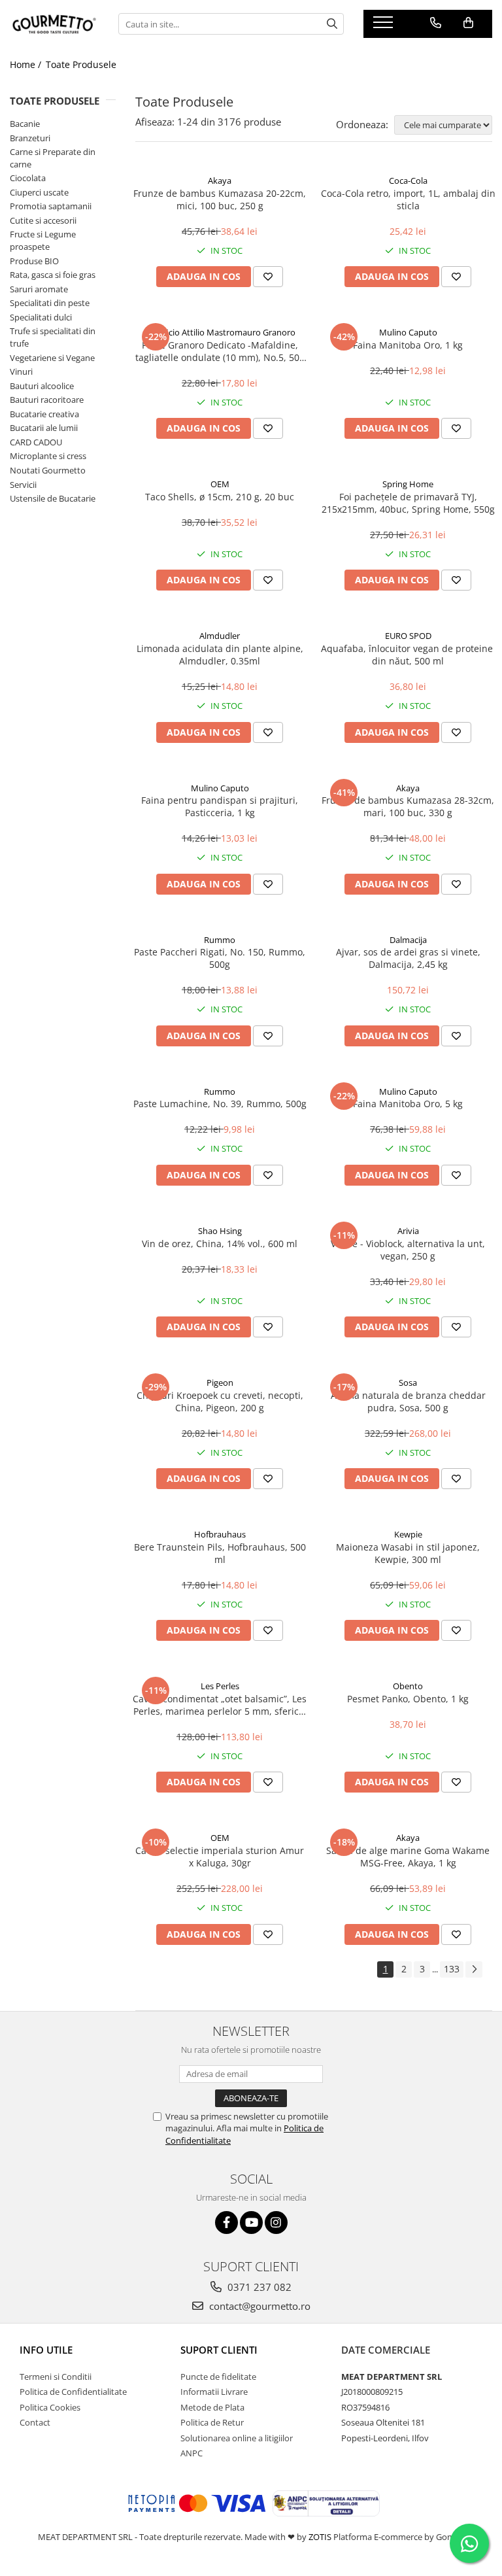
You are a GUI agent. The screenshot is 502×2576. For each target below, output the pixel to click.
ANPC (192, 2453)
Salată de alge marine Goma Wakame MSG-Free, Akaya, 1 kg (408, 1857)
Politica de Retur (212, 2422)
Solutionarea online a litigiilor (237, 2438)
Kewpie (408, 1534)
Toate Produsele (81, 64)
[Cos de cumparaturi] (468, 23)
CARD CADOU (36, 442)
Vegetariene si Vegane (52, 358)
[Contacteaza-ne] (436, 23)
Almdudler (220, 636)
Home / (27, 64)
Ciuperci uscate (39, 192)
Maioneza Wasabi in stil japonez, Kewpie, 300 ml (408, 1553)
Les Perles (220, 1686)
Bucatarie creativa (44, 414)
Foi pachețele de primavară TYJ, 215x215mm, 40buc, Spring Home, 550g (408, 503)
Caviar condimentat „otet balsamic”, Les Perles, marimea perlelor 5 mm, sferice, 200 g (220, 1705)
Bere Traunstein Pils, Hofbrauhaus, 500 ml (220, 1553)
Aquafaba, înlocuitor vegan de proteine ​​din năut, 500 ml (408, 655)
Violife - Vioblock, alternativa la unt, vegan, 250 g (408, 1250)
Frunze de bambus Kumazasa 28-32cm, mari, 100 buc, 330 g (408, 806)
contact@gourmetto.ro (259, 2306)
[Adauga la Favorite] (268, 277)
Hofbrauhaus (220, 1534)
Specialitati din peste (50, 303)
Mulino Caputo (408, 332)
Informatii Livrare (214, 2392)
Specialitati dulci (41, 317)
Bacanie (25, 124)
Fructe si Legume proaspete (43, 240)
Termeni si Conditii (56, 2377)
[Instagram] (276, 2223)
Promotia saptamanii (51, 206)
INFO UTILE (46, 2350)
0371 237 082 (258, 2287)
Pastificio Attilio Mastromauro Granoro (220, 332)
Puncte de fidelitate (218, 2377)
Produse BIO (34, 261)
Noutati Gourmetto (48, 470)
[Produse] (385, 26)
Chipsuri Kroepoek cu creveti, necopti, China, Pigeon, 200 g (220, 1401)
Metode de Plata (212, 2407)
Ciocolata (28, 178)
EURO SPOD (408, 636)
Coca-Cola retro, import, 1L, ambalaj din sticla (408, 199)
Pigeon (220, 1382)
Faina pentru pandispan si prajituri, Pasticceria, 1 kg (220, 806)
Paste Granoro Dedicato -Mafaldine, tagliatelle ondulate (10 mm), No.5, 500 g (220, 351)
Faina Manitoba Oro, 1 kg (408, 345)
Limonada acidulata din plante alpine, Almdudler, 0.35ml (220, 655)
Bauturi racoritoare (47, 400)
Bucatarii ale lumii (44, 428)
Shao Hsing (220, 1231)
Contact (35, 2422)
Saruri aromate (39, 289)
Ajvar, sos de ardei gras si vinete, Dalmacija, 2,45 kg (408, 958)
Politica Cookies (50, 2407)
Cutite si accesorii (43, 220)
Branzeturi (30, 138)
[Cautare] (332, 24)
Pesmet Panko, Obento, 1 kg (408, 1699)
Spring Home (408, 484)
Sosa (408, 1382)
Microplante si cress (48, 456)
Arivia (408, 1231)
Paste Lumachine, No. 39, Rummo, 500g (220, 1104)
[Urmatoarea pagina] (474, 1969)
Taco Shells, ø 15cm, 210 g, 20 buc (220, 497)
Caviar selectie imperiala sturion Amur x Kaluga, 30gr (220, 1857)
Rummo (220, 940)
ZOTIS (320, 2537)
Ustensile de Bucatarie (53, 498)
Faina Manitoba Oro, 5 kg (408, 1104)
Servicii (23, 485)
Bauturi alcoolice (42, 386)
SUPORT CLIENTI (219, 2350)
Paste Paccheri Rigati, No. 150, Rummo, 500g (220, 958)
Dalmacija (408, 940)
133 (452, 1969)
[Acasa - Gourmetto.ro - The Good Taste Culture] (54, 24)
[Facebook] (226, 2223)
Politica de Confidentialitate (73, 2392)
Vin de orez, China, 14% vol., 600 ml (220, 1244)
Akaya (220, 180)
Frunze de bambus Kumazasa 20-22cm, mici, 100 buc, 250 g (220, 199)
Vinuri (21, 371)
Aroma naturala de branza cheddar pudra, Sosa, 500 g (408, 1401)
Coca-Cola (408, 180)
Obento (408, 1686)
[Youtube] (251, 2223)
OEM (220, 484)
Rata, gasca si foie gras (53, 275)
